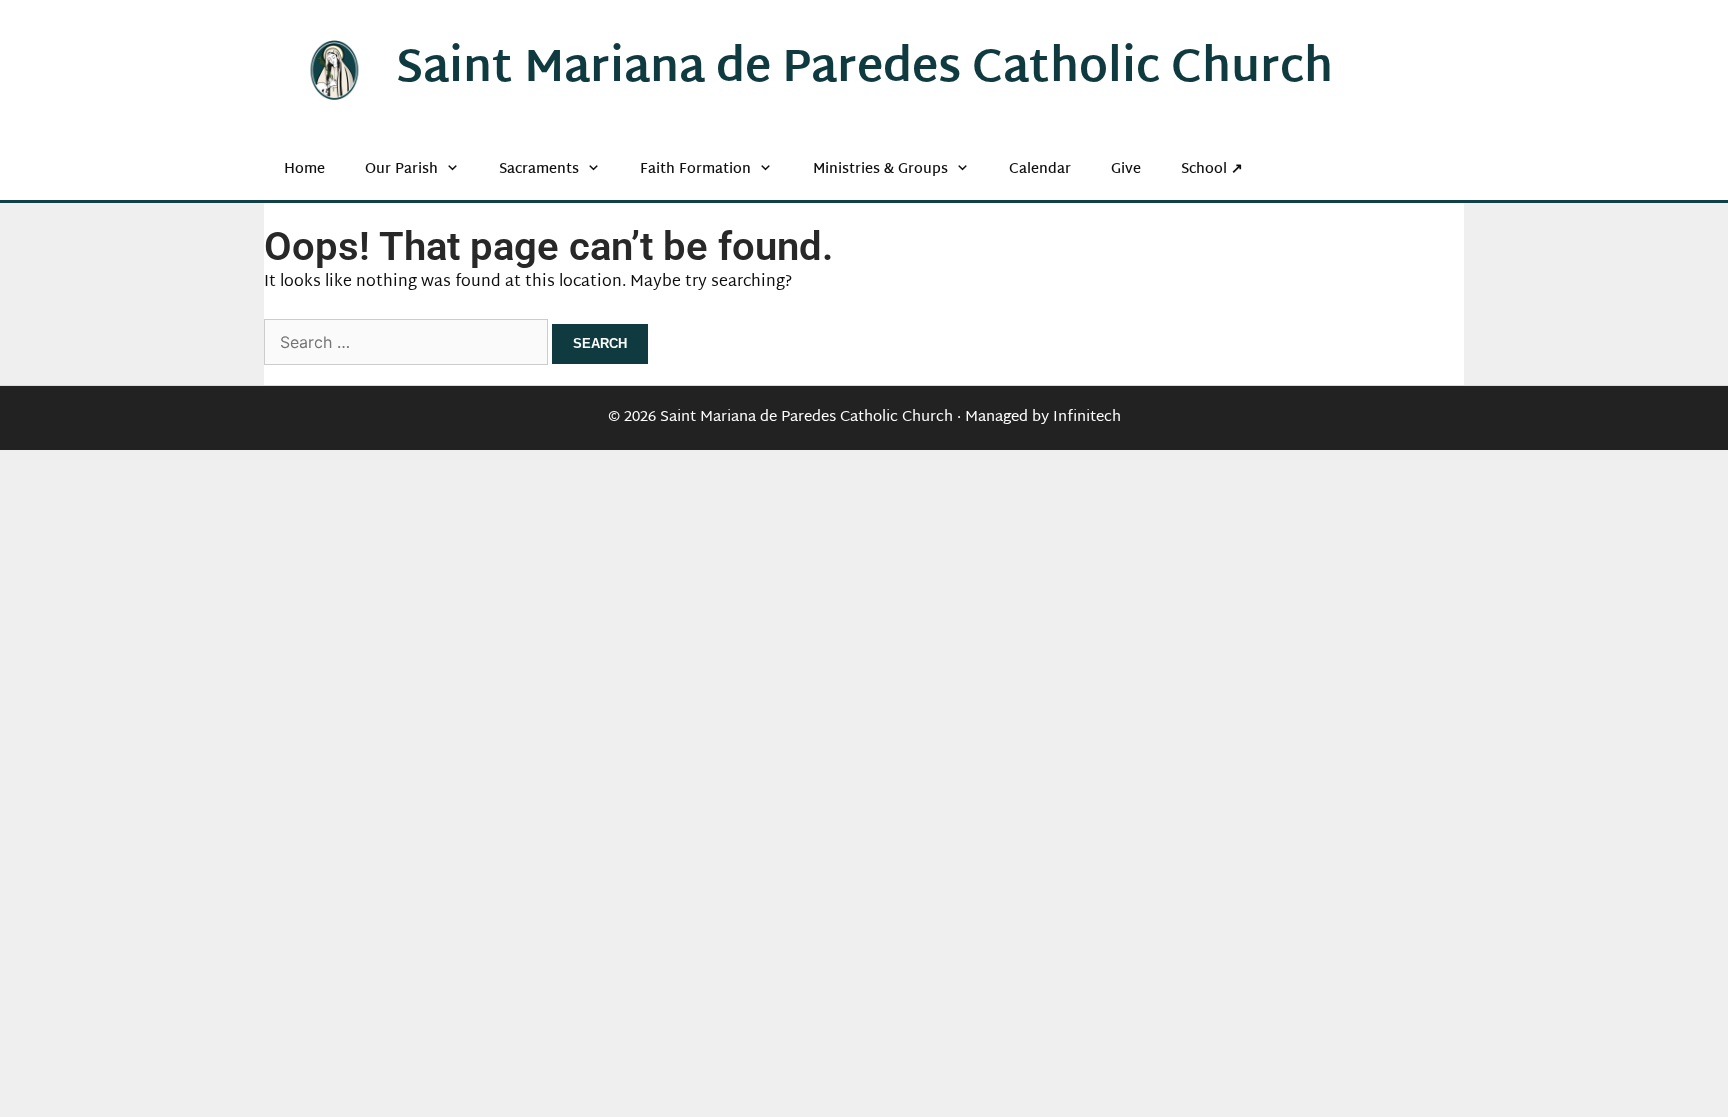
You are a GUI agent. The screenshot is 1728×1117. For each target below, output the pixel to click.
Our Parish (401, 169)
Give (1126, 169)
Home (304, 169)
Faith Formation (695, 169)
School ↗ (1212, 169)
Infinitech (1087, 417)
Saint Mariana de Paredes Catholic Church (864, 70)
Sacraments (539, 169)
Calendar (1040, 169)
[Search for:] (408, 344)
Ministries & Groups (880, 169)
